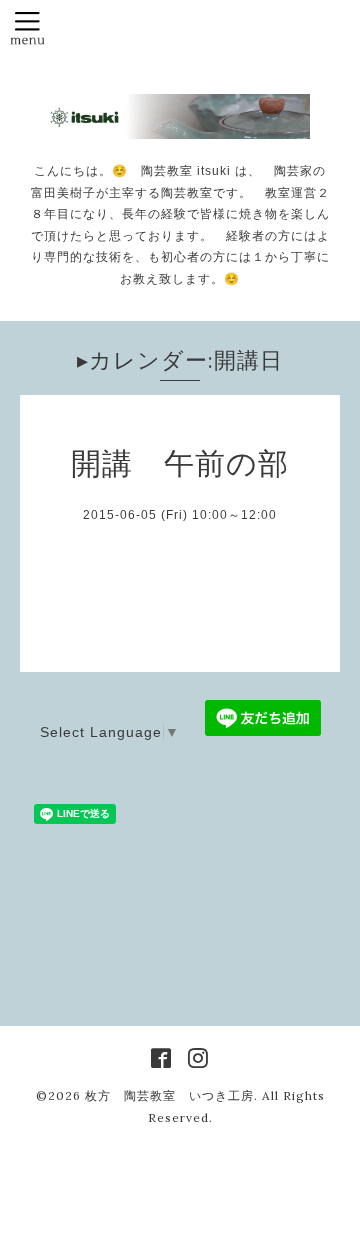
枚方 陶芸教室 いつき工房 (169, 1095)
